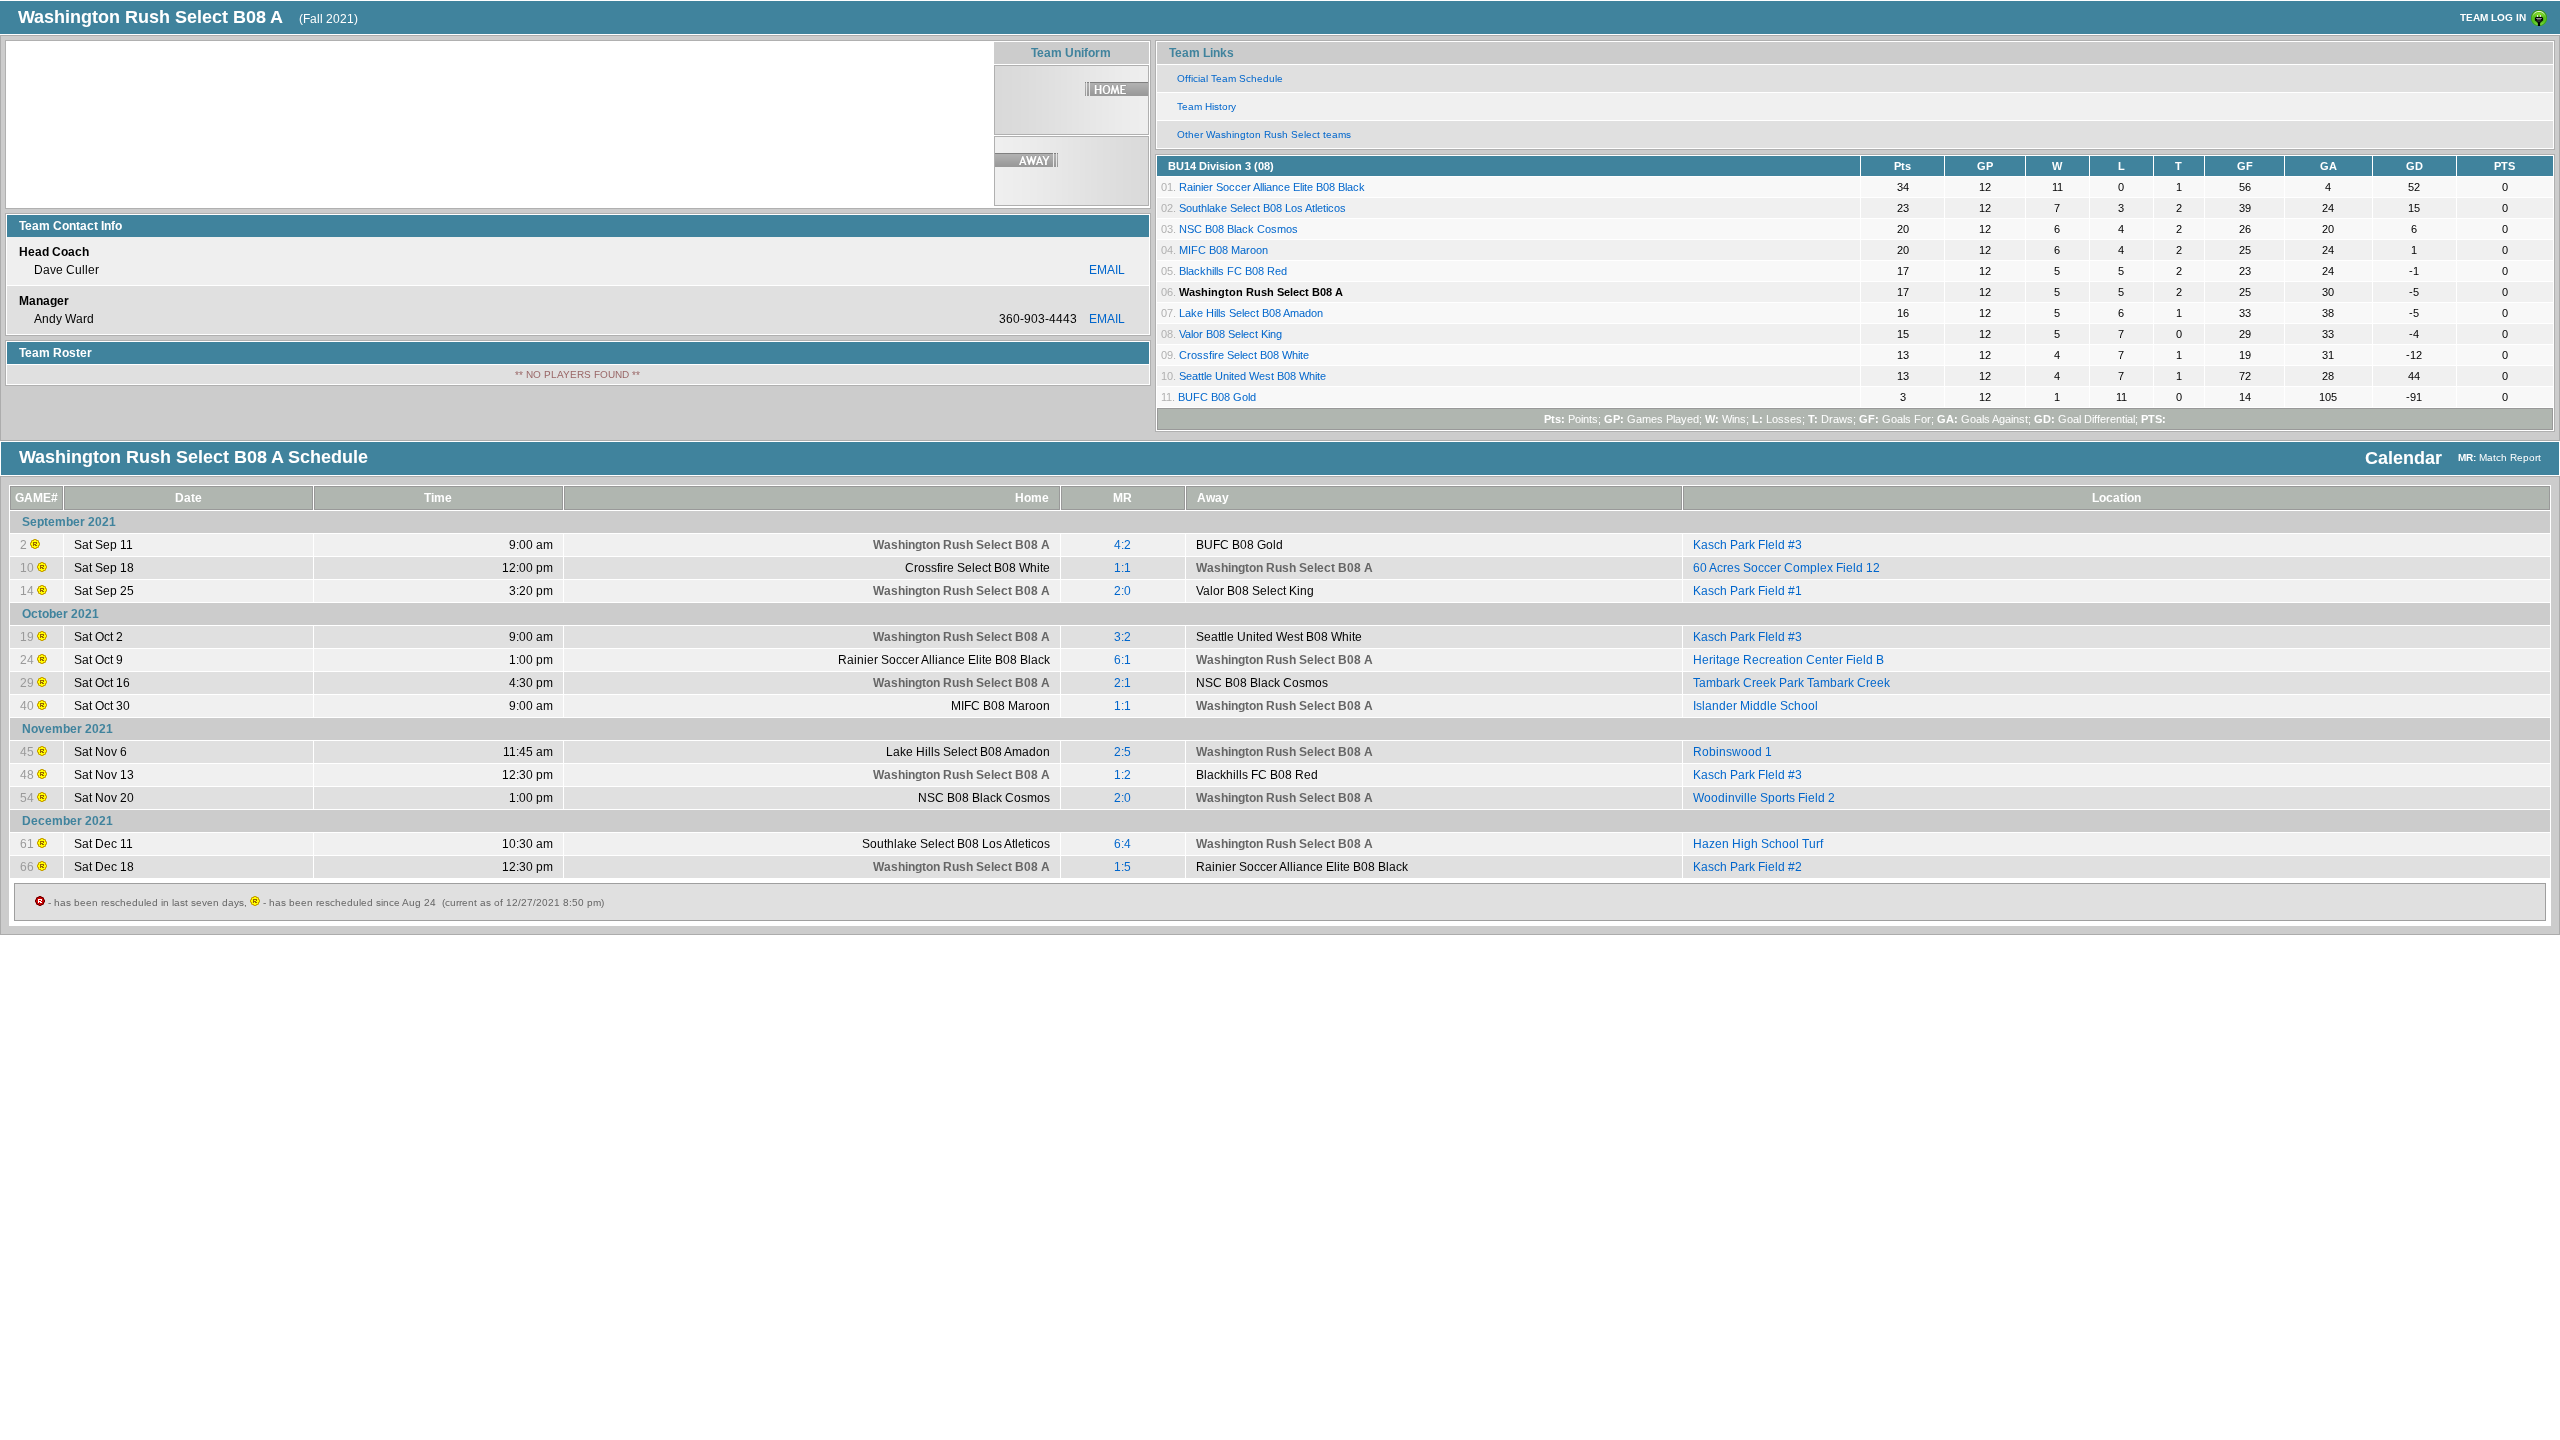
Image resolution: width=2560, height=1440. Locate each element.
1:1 (1122, 568)
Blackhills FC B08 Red (1233, 271)
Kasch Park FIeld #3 (1747, 545)
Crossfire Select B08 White (1244, 355)
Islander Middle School (1755, 706)
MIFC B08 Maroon (1223, 250)
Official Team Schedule (1230, 78)
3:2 (1122, 637)
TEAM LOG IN (2493, 17)
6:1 (1122, 660)
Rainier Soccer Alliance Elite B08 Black (1272, 187)
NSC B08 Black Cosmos (1238, 229)
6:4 (1122, 844)
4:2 (1122, 545)
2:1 (1122, 683)
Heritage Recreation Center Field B (1788, 660)
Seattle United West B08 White (1252, 376)
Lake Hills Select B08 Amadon (1251, 313)
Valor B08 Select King (1230, 334)
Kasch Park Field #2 (1747, 867)
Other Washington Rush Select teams (1264, 134)
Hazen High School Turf (1758, 844)
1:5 (1122, 867)
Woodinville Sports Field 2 (1764, 798)
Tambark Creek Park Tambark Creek (1791, 683)
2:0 (1122, 591)
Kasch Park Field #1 (1747, 591)
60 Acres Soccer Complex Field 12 (1786, 568)
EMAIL (1107, 270)
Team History (1206, 106)
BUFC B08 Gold (1217, 397)
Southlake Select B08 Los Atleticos (1262, 208)
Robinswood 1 (1732, 752)
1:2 (1122, 775)
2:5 (1122, 752)
